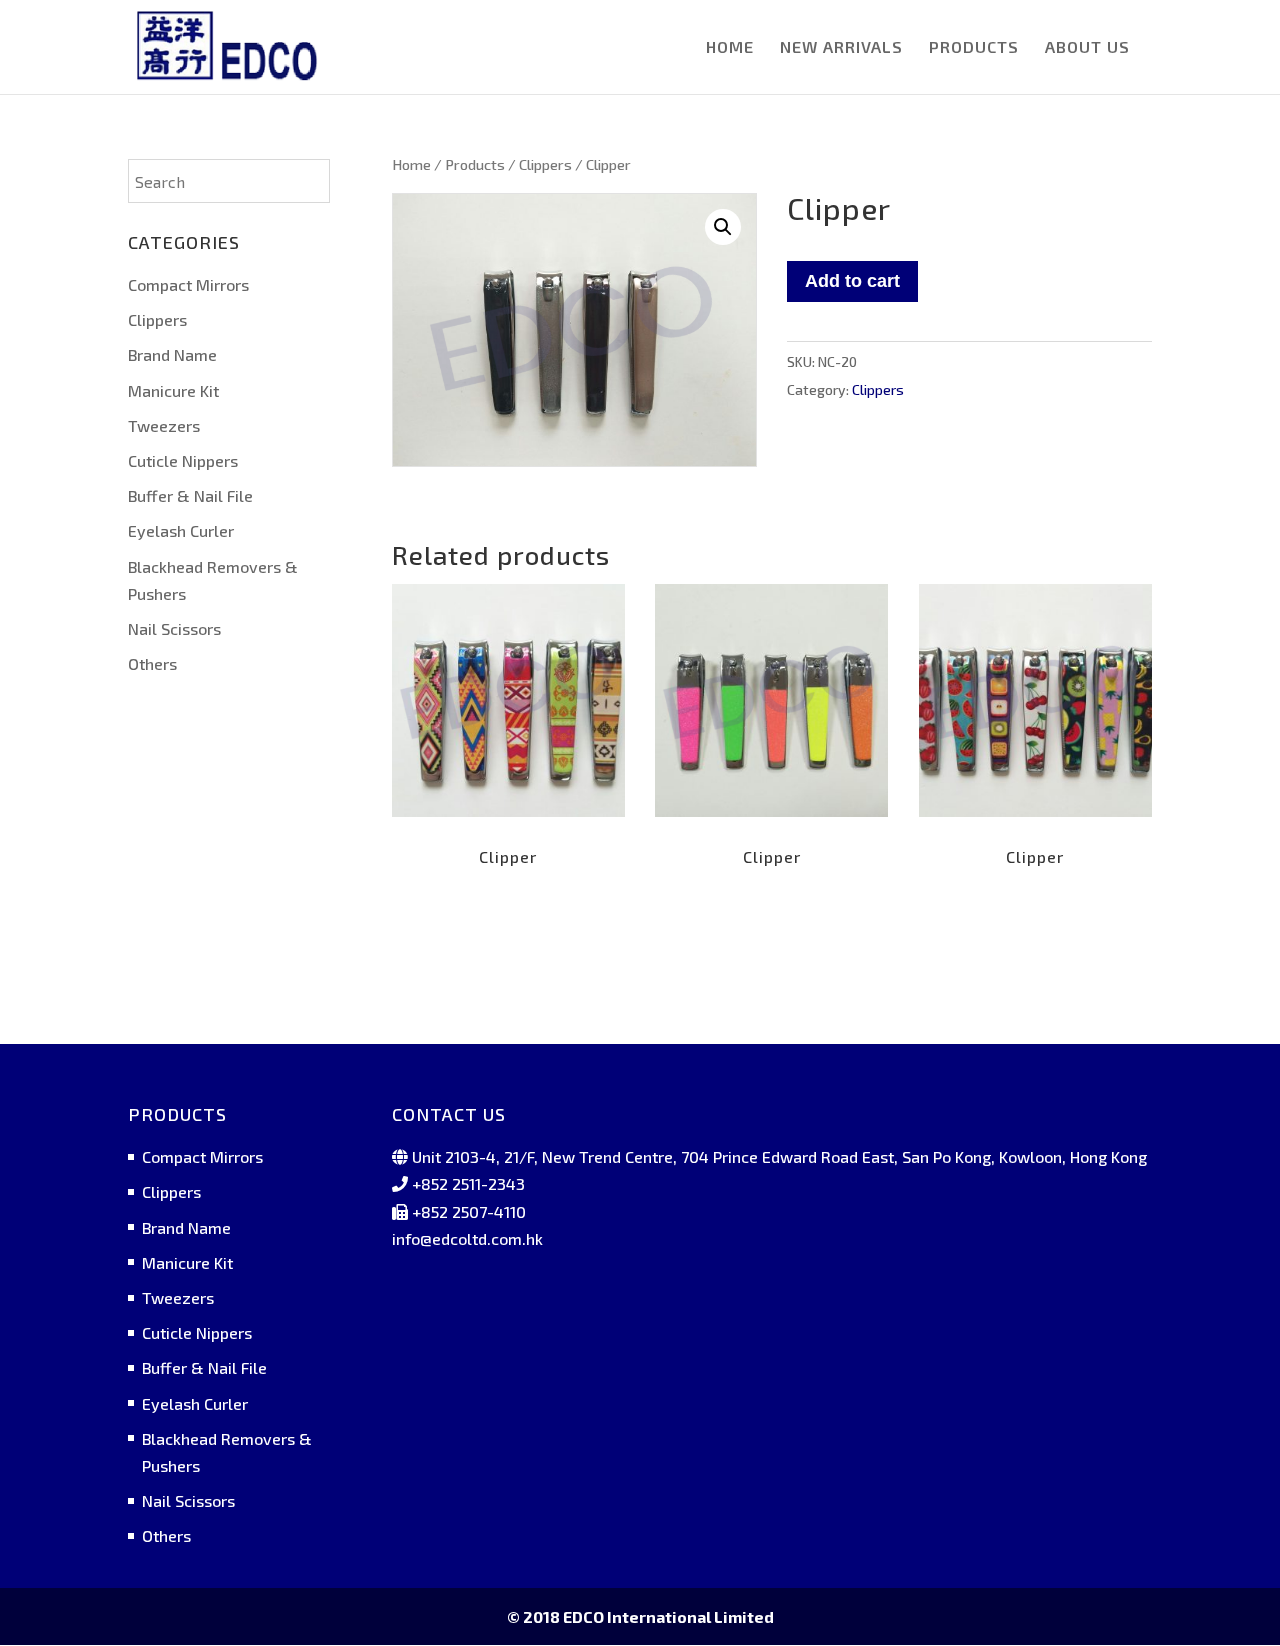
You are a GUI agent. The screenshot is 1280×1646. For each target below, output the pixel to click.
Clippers (545, 164)
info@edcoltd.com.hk (467, 1238)
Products (475, 164)
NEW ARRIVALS (841, 48)
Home (411, 164)
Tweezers (164, 425)
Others (152, 663)
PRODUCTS (974, 48)
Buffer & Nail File (190, 495)
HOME (730, 48)
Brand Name (172, 354)
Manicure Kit (173, 390)
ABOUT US (1087, 48)
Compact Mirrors (188, 284)
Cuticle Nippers (183, 460)
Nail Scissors (174, 628)
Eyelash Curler (181, 530)
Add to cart (852, 281)
